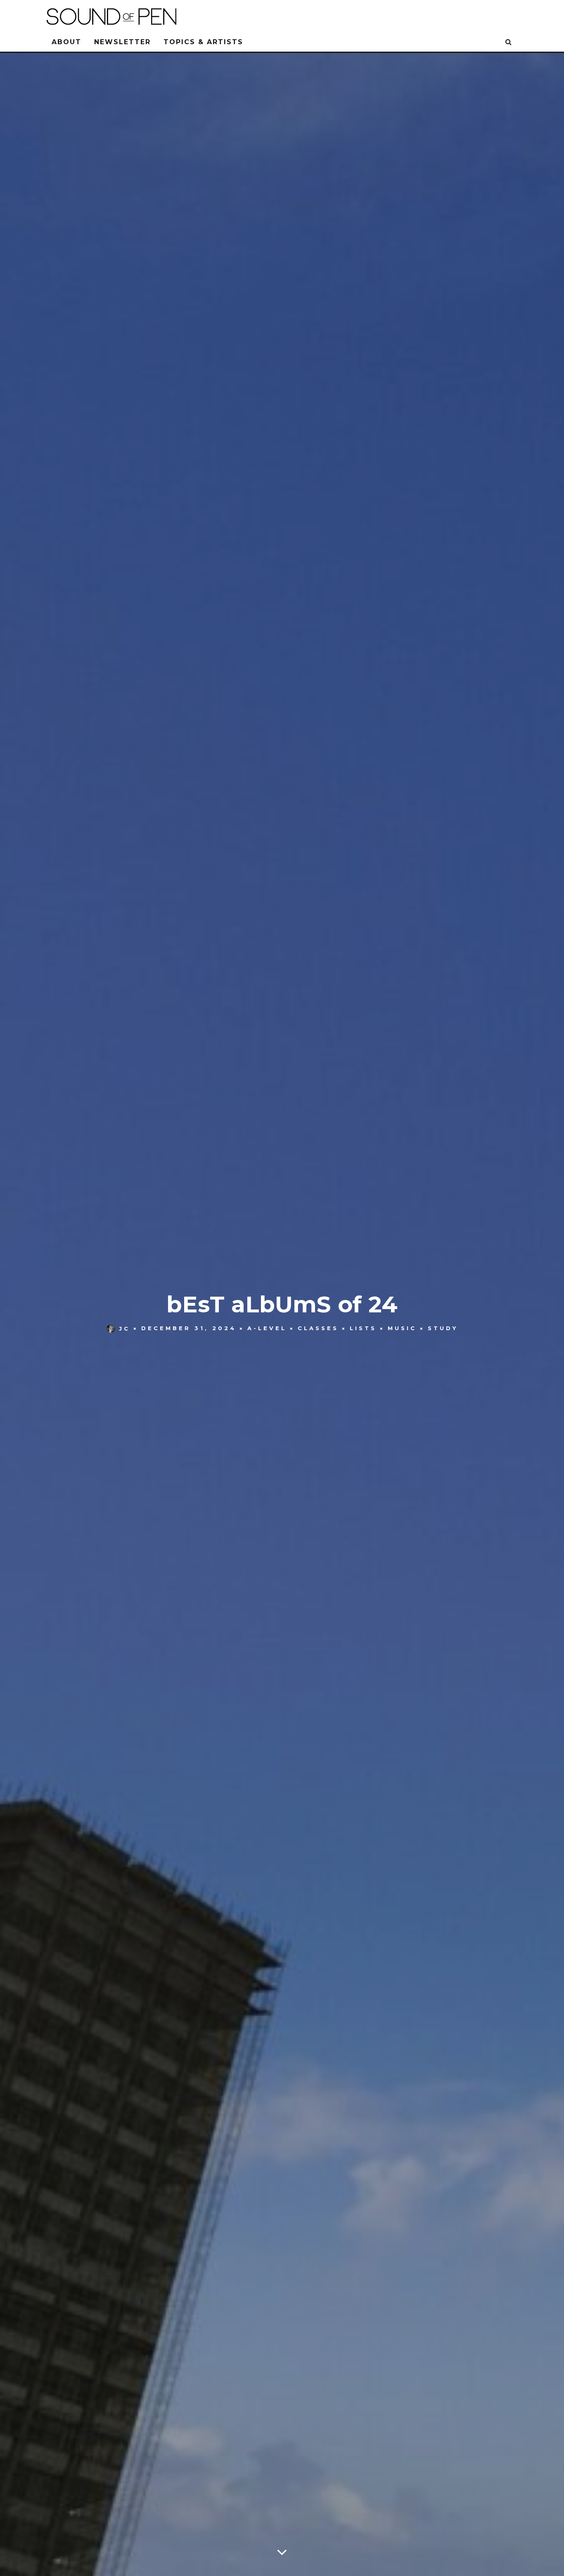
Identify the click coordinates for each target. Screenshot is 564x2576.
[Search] (509, 42)
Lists (363, 1328)
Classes (318, 1328)
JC (124, 1328)
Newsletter (122, 42)
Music (402, 1328)
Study (443, 1328)
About (66, 42)
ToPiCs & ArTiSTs (203, 42)
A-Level (267, 1328)
